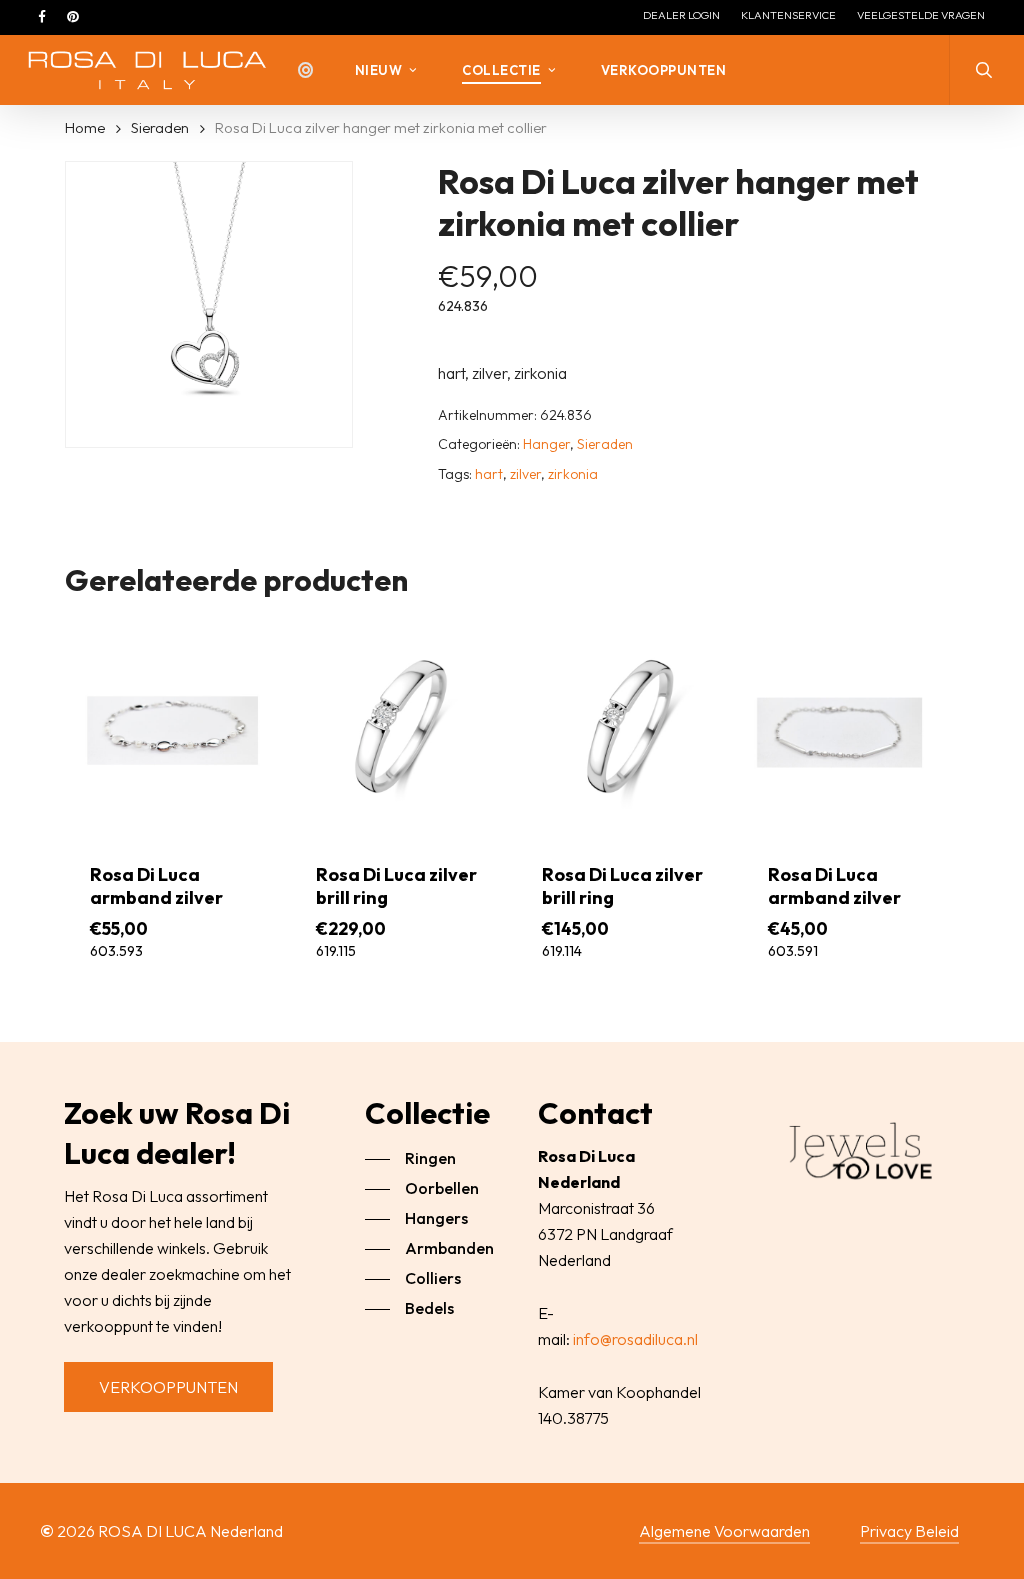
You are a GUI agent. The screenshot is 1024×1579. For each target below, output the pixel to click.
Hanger (546, 444)
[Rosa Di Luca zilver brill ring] (398, 727)
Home (85, 127)
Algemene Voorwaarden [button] (724, 1531)
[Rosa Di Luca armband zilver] (172, 727)
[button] (168, 1387)
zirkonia (573, 474)
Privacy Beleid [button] (909, 1531)
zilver (525, 474)
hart (489, 474)
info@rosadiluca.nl (635, 1339)
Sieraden (160, 127)
